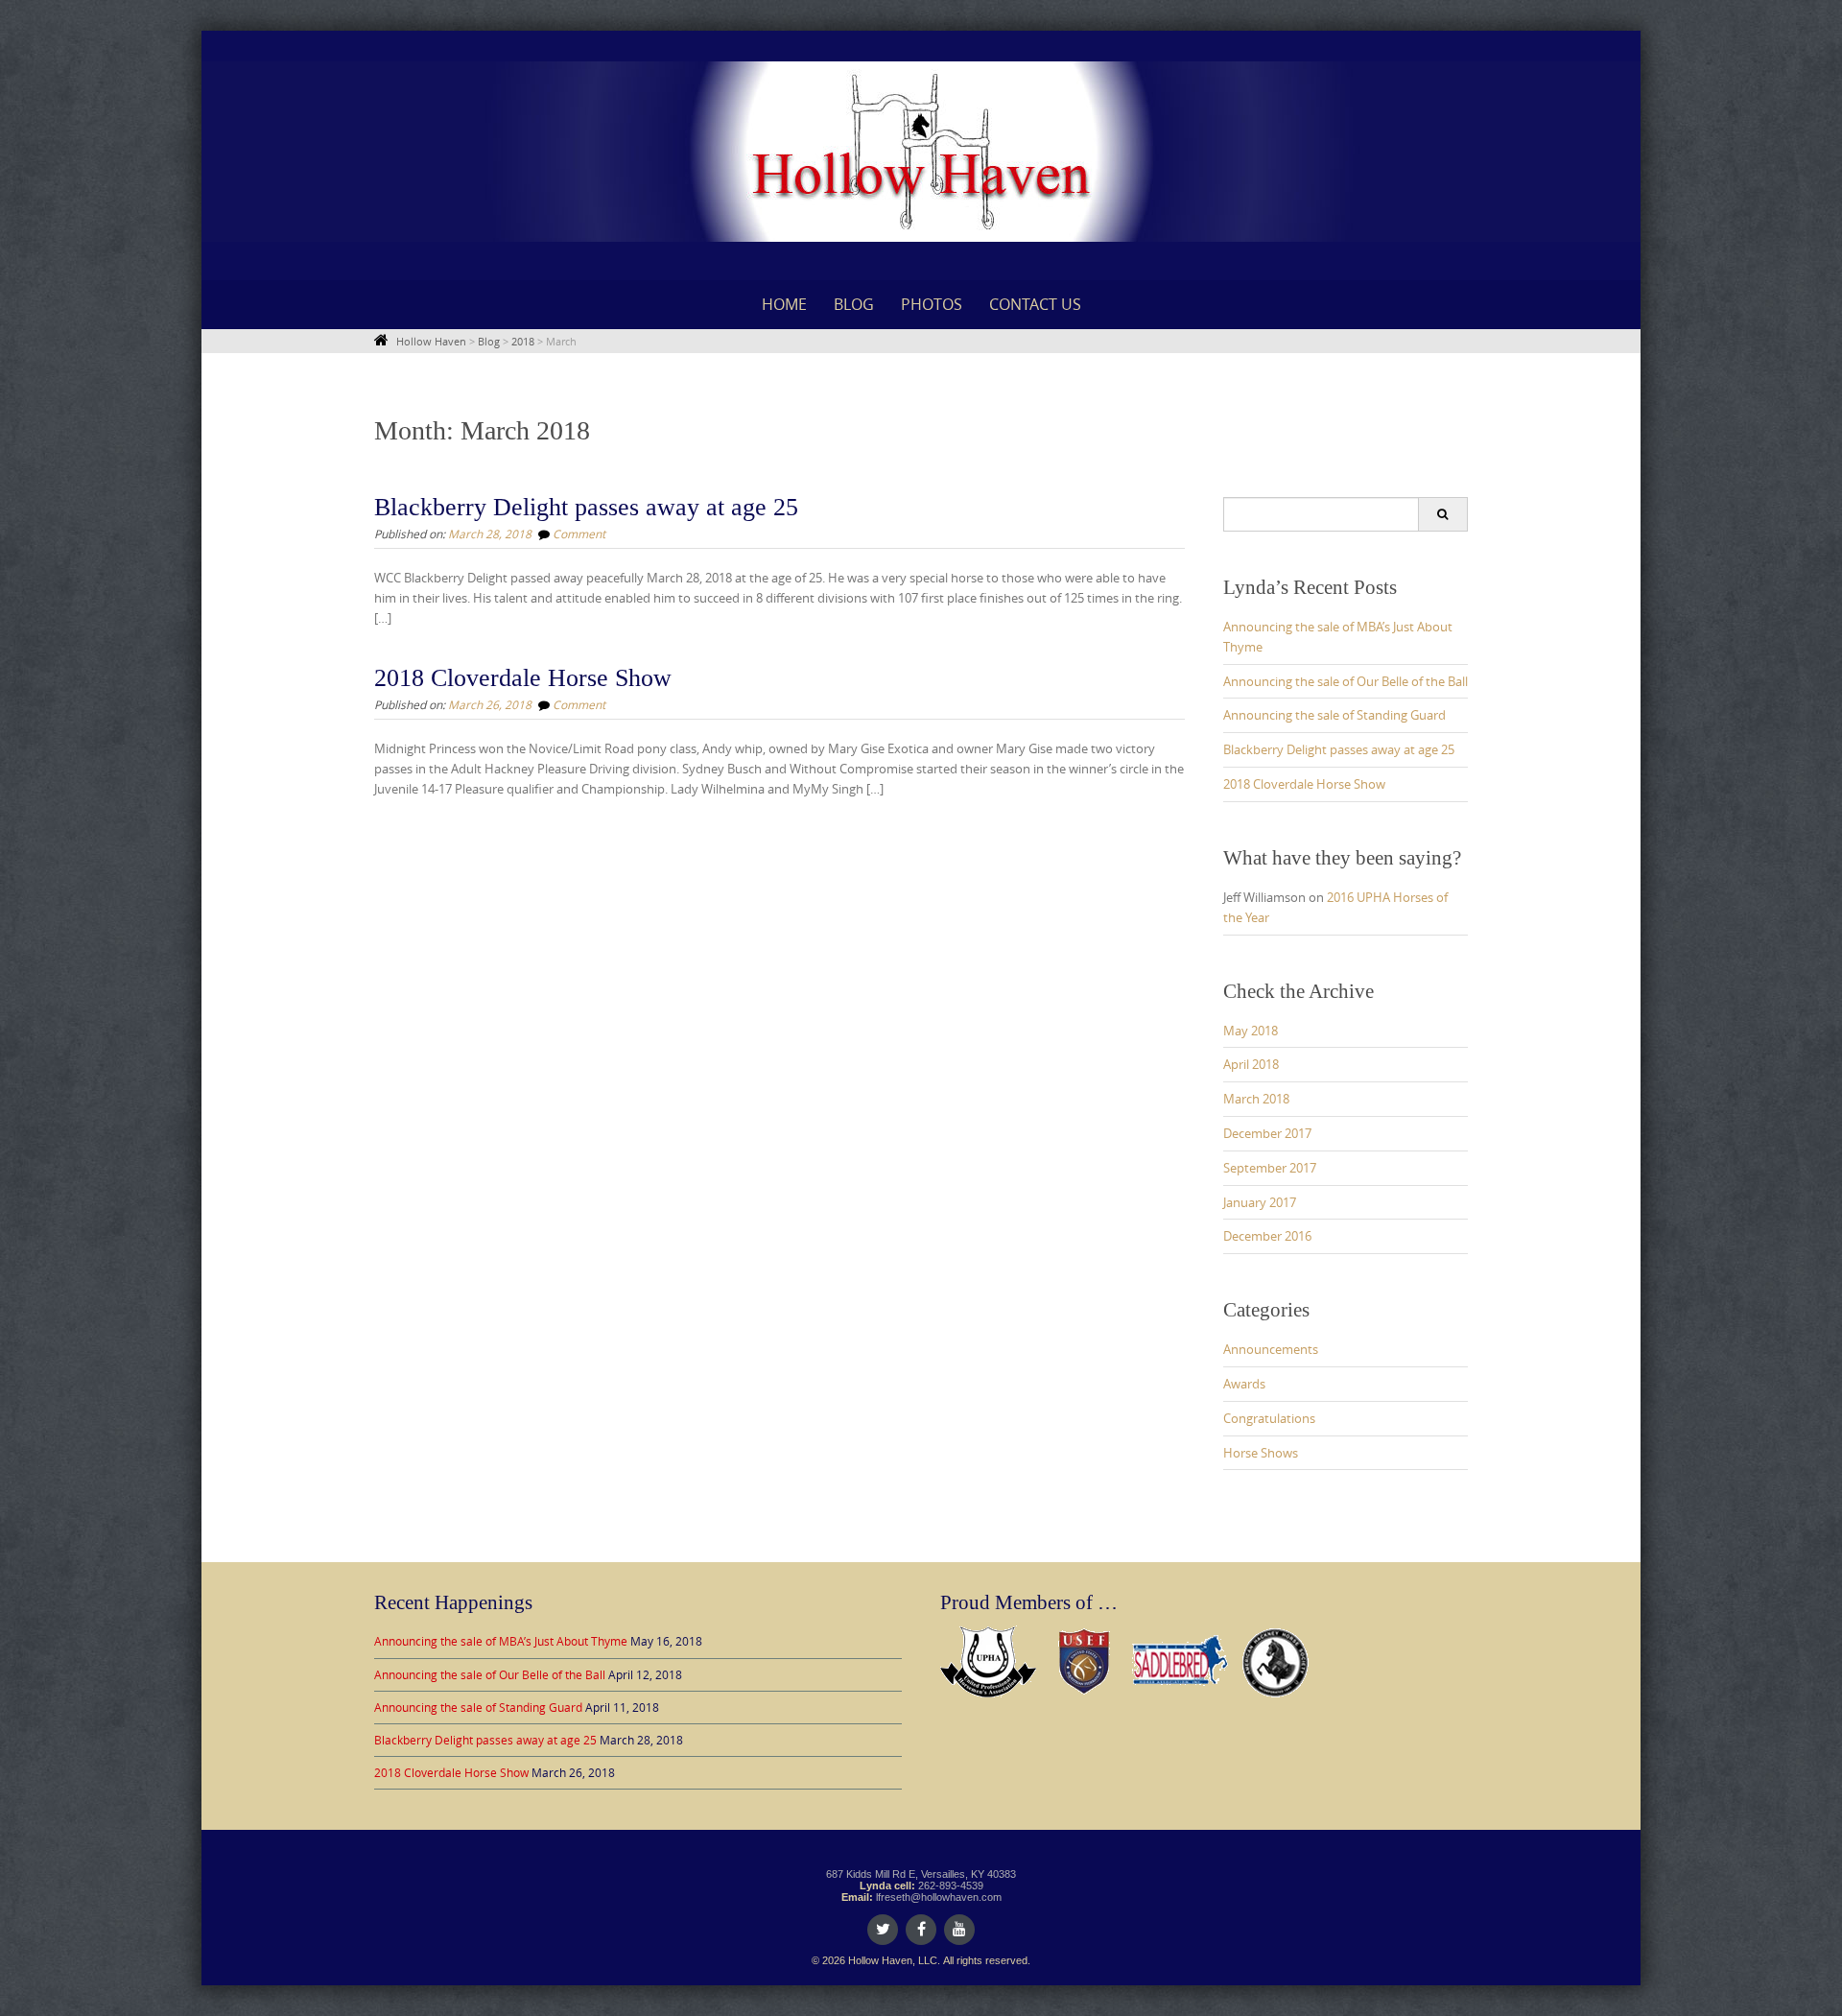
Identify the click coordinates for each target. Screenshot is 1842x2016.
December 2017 (1267, 1133)
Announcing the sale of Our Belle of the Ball (1346, 681)
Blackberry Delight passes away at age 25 (586, 507)
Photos (932, 304)
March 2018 (1256, 1099)
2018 (523, 341)
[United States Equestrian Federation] (1084, 1660)
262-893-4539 (951, 1886)
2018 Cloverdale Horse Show (523, 678)
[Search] (1442, 514)
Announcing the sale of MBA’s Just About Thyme (501, 1641)
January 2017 (1260, 1202)
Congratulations (1269, 1418)
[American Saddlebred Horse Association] (1180, 1660)
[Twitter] (883, 1930)
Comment (579, 534)
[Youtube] (959, 1930)
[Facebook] (921, 1930)
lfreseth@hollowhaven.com (939, 1897)
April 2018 (1251, 1064)
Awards (1244, 1384)
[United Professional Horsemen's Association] (988, 1660)
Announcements (1271, 1349)
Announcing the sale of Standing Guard (1334, 715)
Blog (854, 304)
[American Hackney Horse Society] (1276, 1660)
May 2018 (1251, 1031)
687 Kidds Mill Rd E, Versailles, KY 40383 (921, 1874)
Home (784, 304)
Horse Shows (1261, 1453)
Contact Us (1035, 304)
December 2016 (1267, 1236)
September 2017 (1270, 1168)
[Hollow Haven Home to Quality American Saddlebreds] (921, 152)
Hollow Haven (431, 341)
